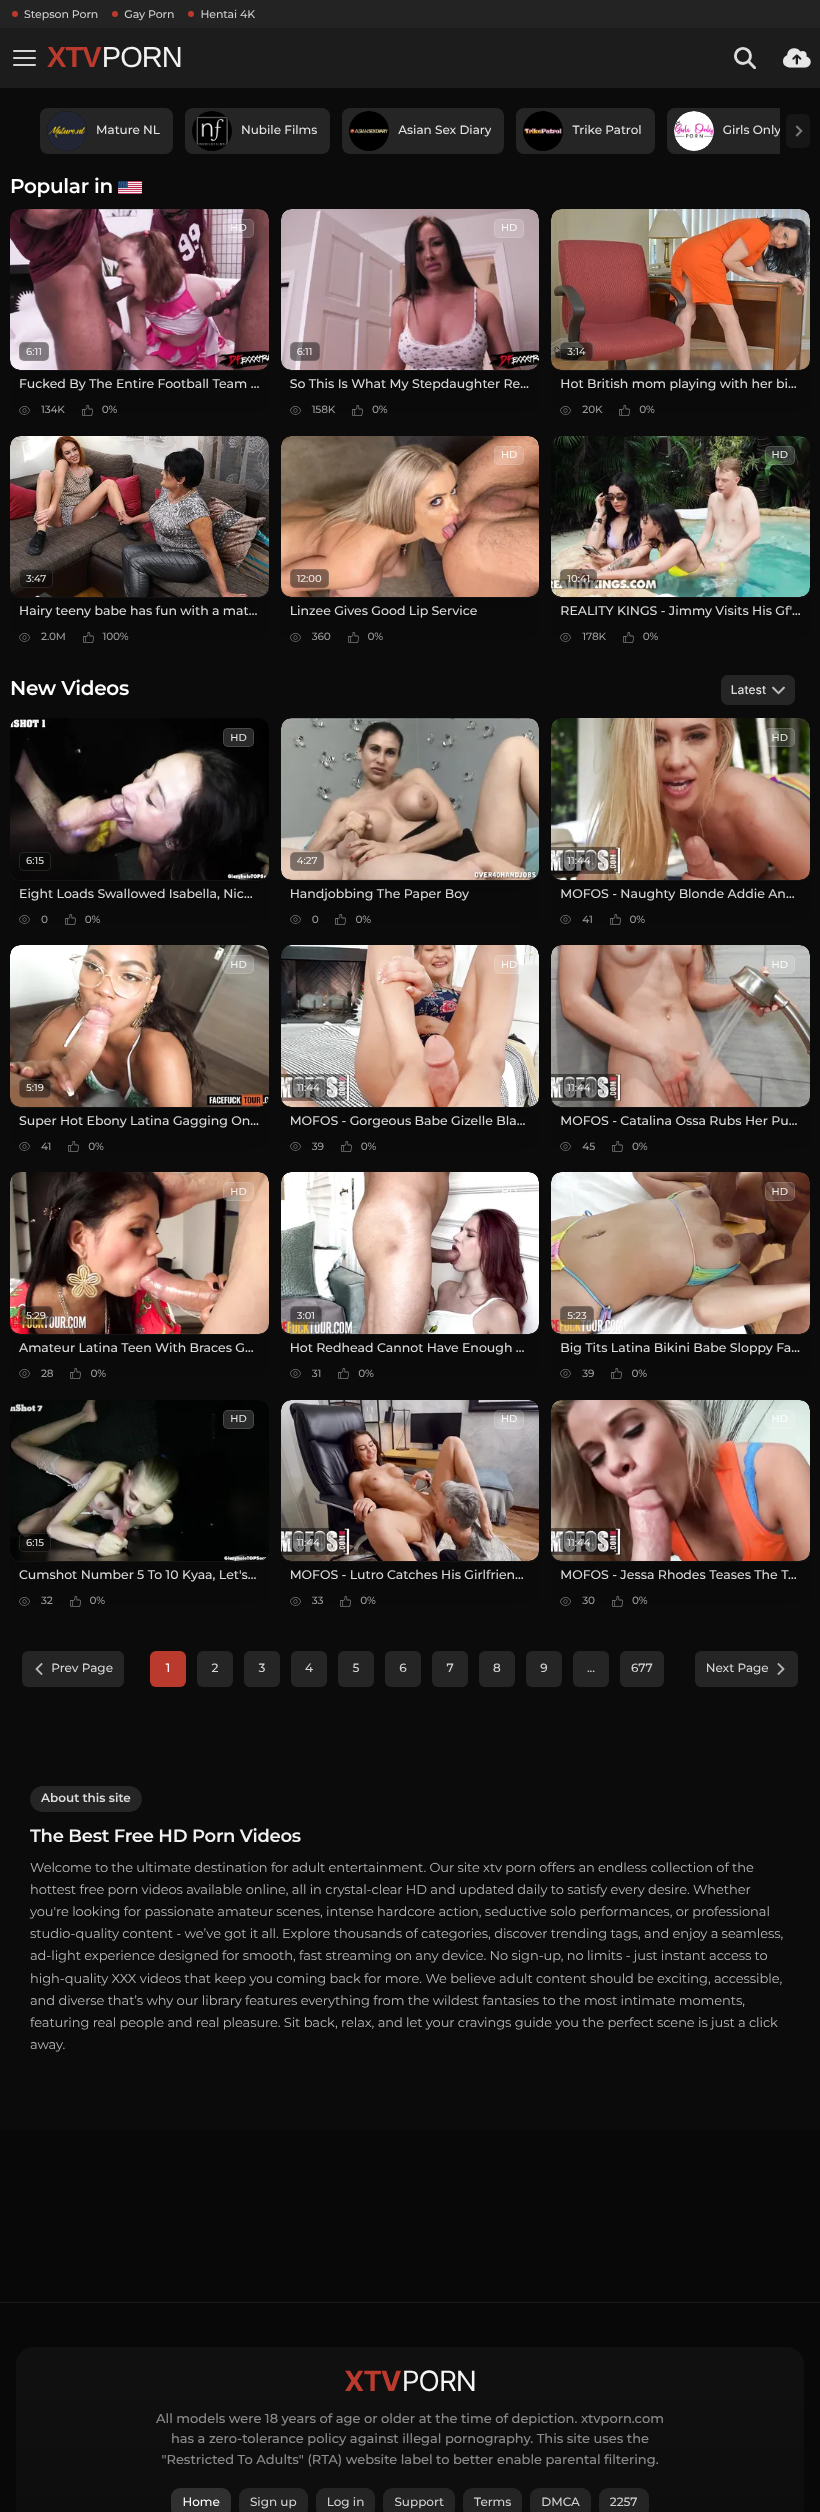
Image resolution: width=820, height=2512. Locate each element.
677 (642, 1668)
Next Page (737, 1668)
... (591, 1668)
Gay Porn (149, 14)
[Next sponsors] (798, 131)
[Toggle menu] (24, 58)
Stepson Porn (61, 14)
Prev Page (82, 1668)
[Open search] (745, 58)
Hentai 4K (227, 14)
